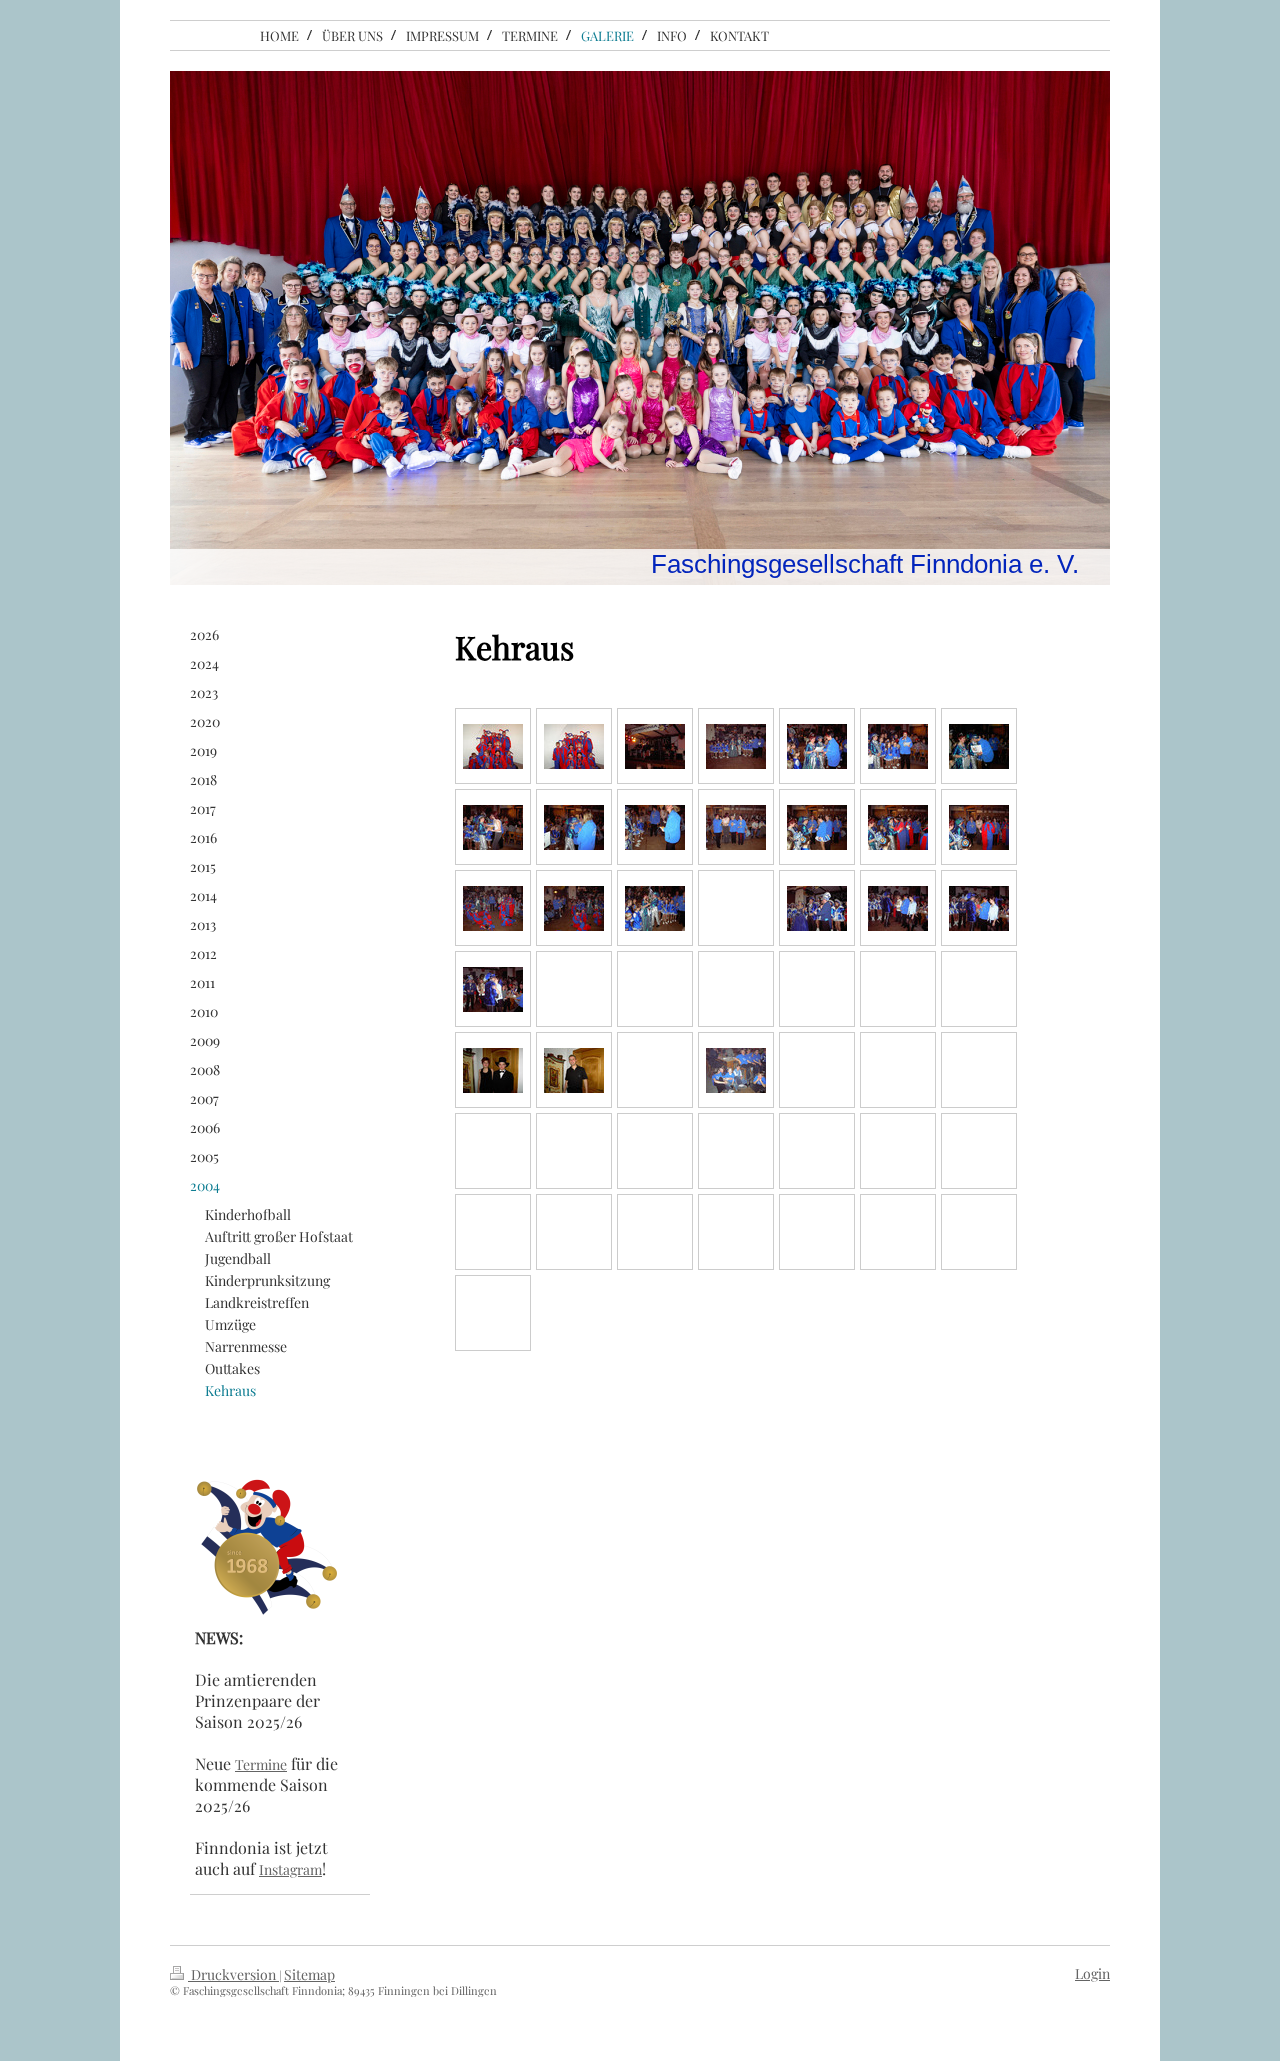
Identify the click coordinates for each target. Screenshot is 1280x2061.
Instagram (290, 1869)
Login (1092, 1973)
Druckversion (233, 1974)
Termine (261, 1764)
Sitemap (309, 1974)
